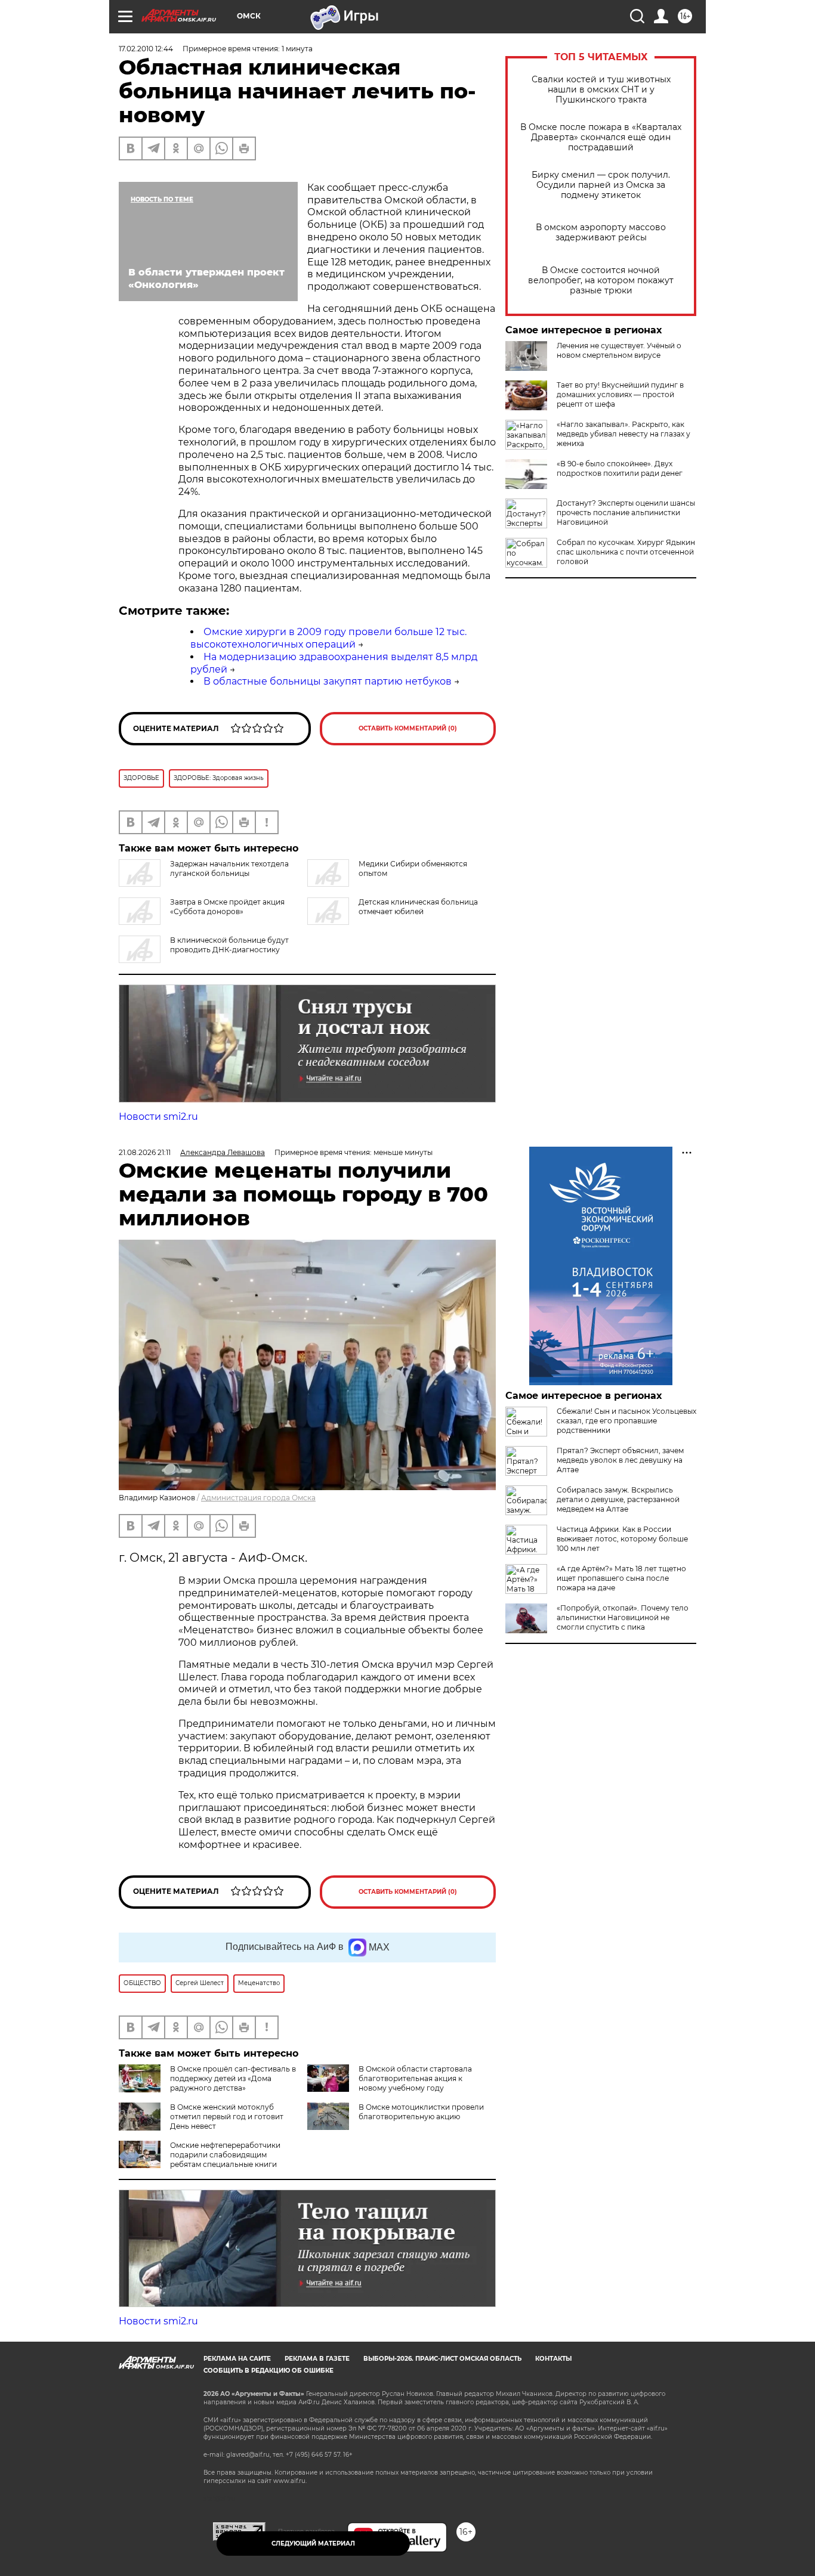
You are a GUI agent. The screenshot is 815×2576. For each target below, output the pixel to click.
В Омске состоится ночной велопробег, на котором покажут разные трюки (601, 281)
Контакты (553, 2359)
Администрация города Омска (258, 1498)
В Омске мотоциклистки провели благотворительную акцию (421, 2112)
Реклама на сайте (237, 2359)
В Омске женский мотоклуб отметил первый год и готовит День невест (227, 2117)
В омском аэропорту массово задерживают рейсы (601, 233)
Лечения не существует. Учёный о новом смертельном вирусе (619, 350)
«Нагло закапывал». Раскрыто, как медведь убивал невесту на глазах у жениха (623, 434)
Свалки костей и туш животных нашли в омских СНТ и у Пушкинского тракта (601, 90)
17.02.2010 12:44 (146, 49)
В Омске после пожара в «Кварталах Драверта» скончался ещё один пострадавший (601, 137)
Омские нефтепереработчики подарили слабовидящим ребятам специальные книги (225, 2155)
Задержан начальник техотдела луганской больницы (229, 869)
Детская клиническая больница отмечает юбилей (418, 907)
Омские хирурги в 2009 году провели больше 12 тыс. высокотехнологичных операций (328, 638)
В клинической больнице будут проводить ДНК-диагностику (229, 945)
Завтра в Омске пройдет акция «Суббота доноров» (227, 907)
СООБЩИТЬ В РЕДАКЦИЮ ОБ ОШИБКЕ (268, 2371)
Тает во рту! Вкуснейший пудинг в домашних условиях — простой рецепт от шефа (620, 394)
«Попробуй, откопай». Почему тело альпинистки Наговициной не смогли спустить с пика (623, 1617)
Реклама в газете (317, 2359)
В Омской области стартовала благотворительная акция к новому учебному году (415, 2078)
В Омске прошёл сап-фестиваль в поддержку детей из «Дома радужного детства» (233, 2078)
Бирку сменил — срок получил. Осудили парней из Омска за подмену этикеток (601, 185)
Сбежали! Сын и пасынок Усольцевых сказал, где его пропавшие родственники (626, 1421)
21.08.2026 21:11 (145, 1152)
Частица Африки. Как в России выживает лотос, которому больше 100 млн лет (622, 1539)
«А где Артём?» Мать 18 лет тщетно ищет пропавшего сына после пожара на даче (621, 1578)
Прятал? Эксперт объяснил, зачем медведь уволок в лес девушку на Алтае (620, 1460)
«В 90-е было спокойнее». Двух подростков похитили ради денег (620, 468)
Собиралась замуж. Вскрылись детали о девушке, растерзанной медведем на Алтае (618, 1499)
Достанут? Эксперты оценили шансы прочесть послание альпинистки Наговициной (626, 513)
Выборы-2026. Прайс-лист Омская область (442, 2359)
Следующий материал (313, 2544)
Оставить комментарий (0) (408, 728)
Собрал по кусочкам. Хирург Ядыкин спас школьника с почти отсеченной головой (626, 552)
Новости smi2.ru (158, 1117)
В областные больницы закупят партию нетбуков (328, 681)
